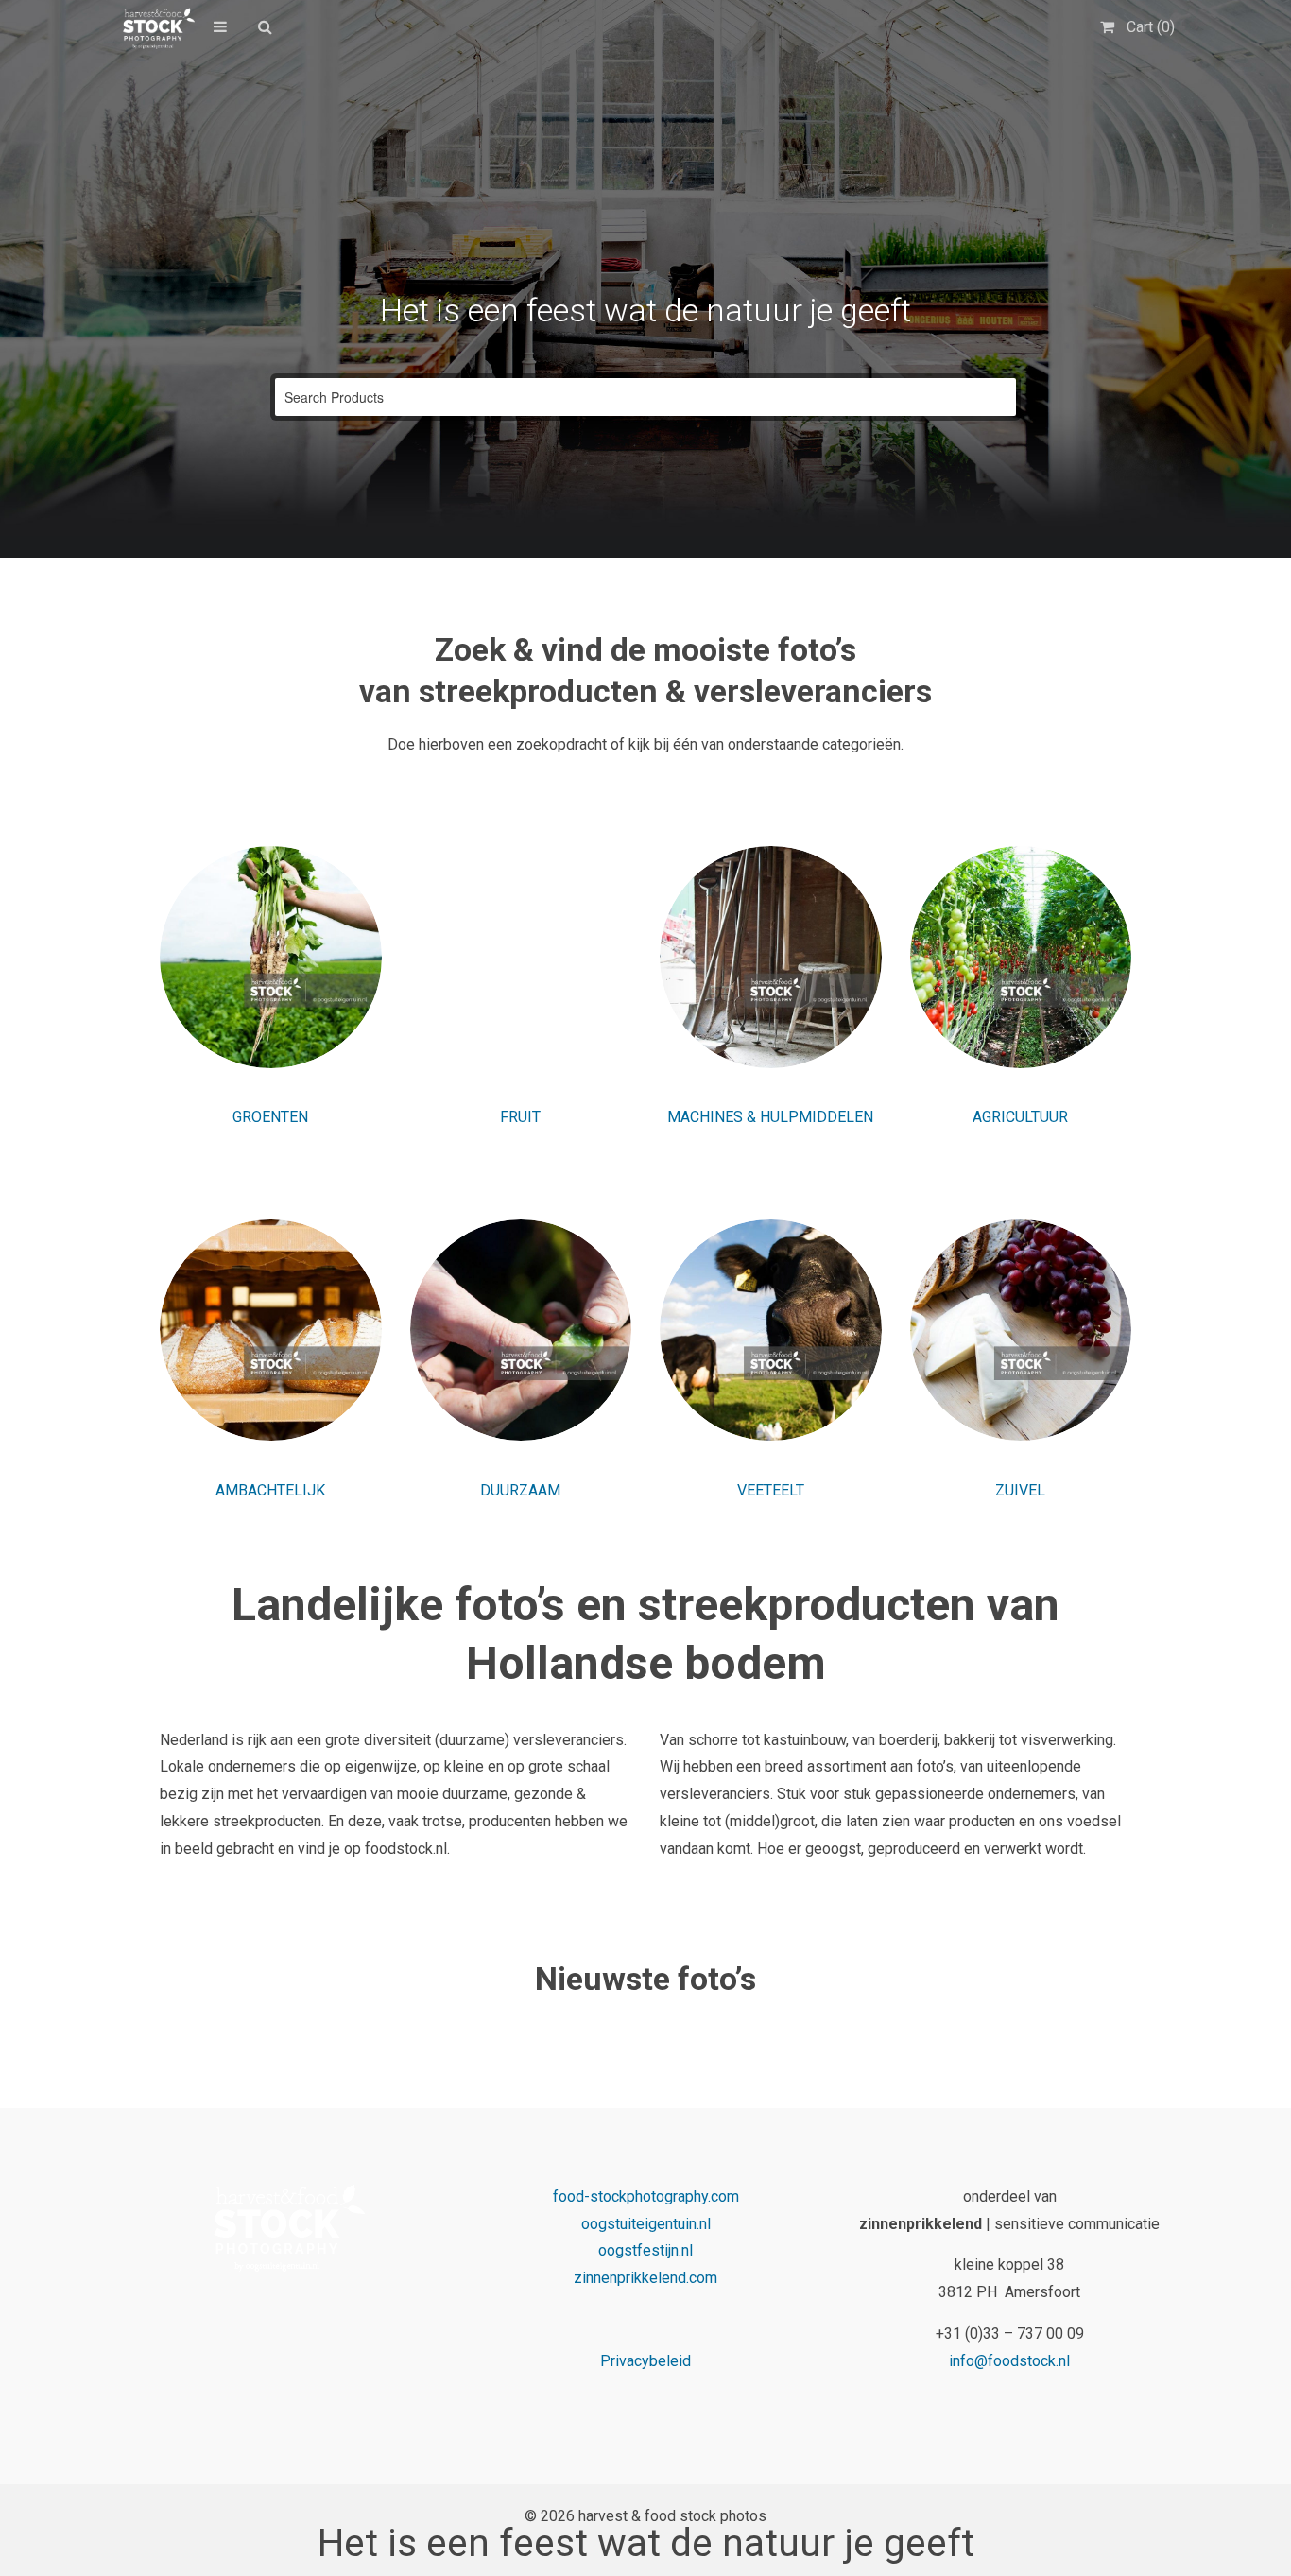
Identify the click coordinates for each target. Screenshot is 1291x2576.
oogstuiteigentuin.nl (646, 2224)
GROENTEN (270, 1117)
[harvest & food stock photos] (155, 28)
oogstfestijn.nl (645, 2250)
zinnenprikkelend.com (645, 2278)
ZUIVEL (1020, 1490)
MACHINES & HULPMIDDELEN (770, 1117)
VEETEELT (771, 1490)
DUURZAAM (520, 1490)
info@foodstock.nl (1009, 2361)
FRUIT (520, 1117)
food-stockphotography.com (646, 2196)
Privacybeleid (645, 2361)
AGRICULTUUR (1020, 1117)
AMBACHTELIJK (270, 1490)
